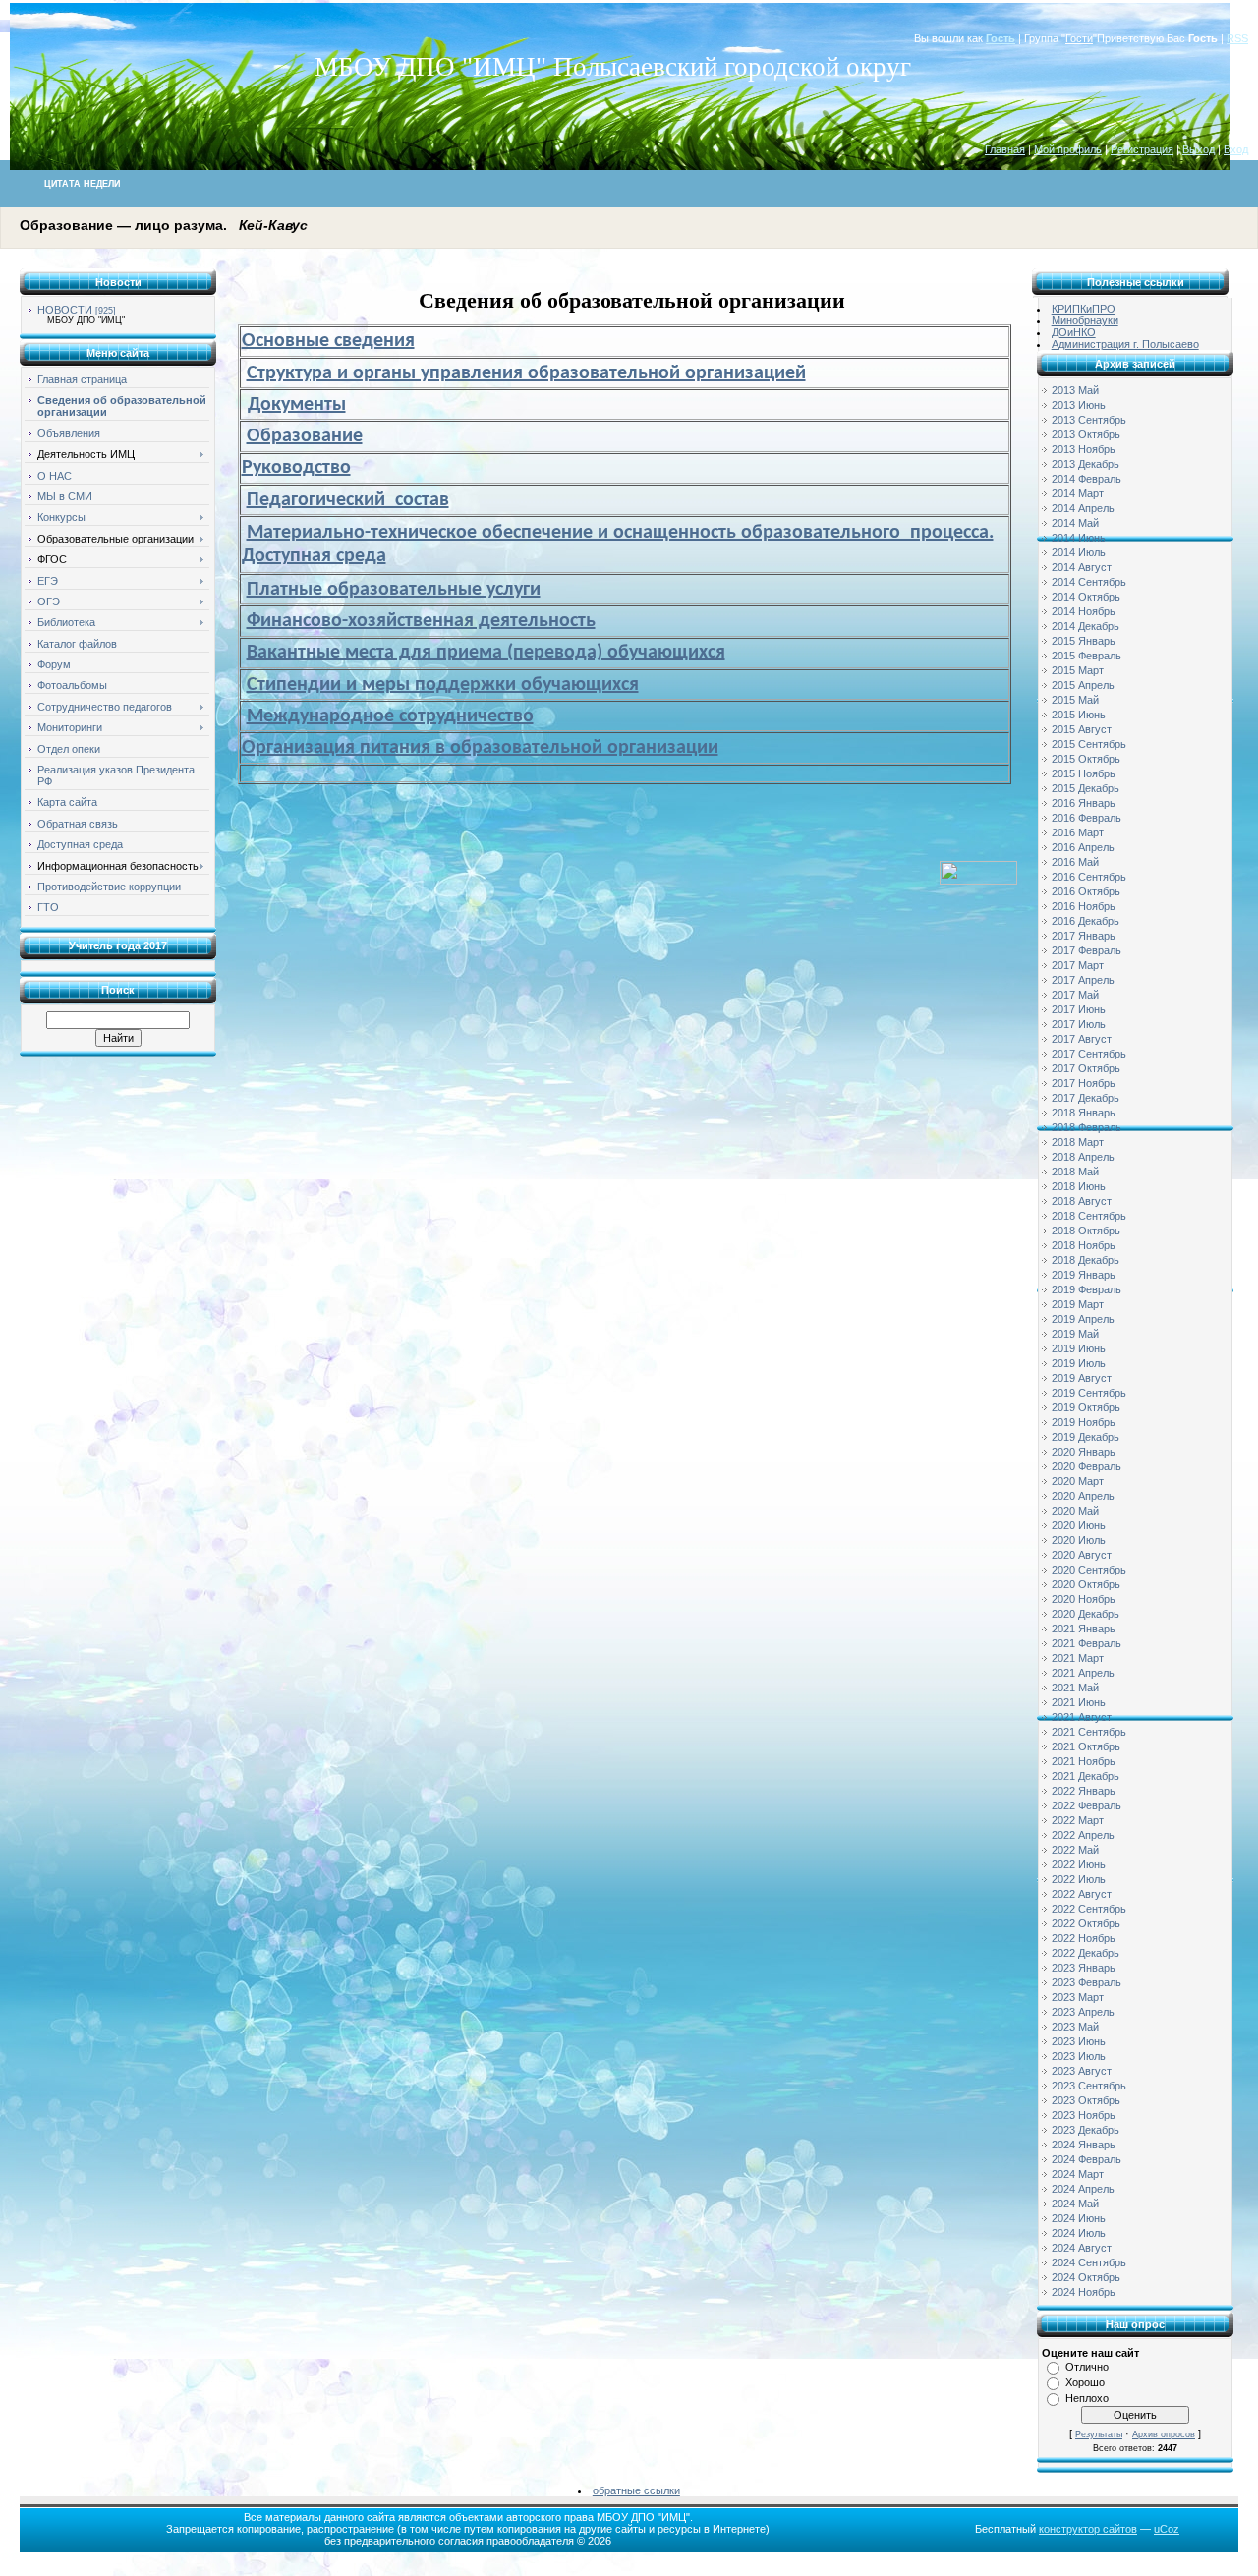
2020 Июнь (1079, 1525)
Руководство (296, 468)
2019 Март (1078, 1304)
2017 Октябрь (1086, 1068)
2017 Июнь (1079, 1009)
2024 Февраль (1086, 2159)
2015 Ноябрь (1084, 773)
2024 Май (1075, 2204)
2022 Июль (1079, 1879)
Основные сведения (328, 341)
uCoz (1167, 2529)
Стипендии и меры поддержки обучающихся (443, 685)
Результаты (1099, 2434)
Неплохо (1087, 2398)
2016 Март (1078, 832)
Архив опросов (1164, 2434)
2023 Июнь (1079, 2041)
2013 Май (1075, 390)
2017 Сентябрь (1089, 1054)
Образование (305, 436)
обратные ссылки (636, 2490)
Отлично (1087, 2367)
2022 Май (1075, 1850)
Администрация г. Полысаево (1125, 344)
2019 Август (1082, 1378)
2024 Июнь (1079, 2218)
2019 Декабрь (1086, 1437)
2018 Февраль (1086, 1127)
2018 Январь (1084, 1113)
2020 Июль (1079, 1540)
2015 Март (1078, 670)
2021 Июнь (1079, 1702)
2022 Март (1078, 1820)
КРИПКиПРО (1084, 309)
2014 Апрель (1083, 508)
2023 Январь (1084, 1968)
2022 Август (1082, 1894)
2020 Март (1078, 1481)
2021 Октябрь (1086, 1746)
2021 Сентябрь (1089, 1732)
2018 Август (1082, 1201)
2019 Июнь (1079, 1348)
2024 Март (1078, 2174)
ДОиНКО (1074, 332)
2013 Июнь (1079, 405)
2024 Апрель (1083, 2189)
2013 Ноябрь (1084, 449)
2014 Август (1082, 567)
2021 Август (1082, 1717)
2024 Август (1082, 2248)
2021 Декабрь (1086, 1776)
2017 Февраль (1086, 950)
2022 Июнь (1079, 1864)
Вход (1236, 149)
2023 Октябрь (1086, 2100)
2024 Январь (1084, 2145)
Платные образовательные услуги (394, 590)
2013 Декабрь (1086, 464)
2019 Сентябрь (1089, 1393)
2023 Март (1078, 1997)
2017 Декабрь (1086, 1098)
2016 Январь (1084, 803)
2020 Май (1075, 1511)
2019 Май (1075, 1334)
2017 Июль (1079, 1024)
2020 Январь (1084, 1452)
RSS (1237, 38)
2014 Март (1078, 493)
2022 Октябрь (1086, 1923)
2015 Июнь (1079, 715)
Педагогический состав (348, 500)
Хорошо (1085, 2382)
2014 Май (1075, 523)
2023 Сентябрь (1089, 2086)
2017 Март (1078, 965)
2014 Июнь (1079, 538)
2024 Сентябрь (1089, 2262)
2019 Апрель (1083, 1319)
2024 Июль (1079, 2233)
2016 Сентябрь (1089, 877)
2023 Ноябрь (1084, 2115)
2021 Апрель (1083, 1673)
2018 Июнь (1079, 1186)
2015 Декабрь (1086, 788)
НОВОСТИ (65, 310)
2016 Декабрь (1086, 921)
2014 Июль (1079, 552)
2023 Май (1075, 2027)
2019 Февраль (1086, 1289)
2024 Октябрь (1086, 2277)
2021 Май (1075, 1688)
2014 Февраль (1086, 479)
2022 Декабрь (1086, 1953)
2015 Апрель (1083, 685)
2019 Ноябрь (1084, 1422)
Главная (1005, 149)
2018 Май (1075, 1172)
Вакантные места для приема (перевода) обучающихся (486, 653)
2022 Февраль (1086, 1805)
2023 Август (1082, 2071)
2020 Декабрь (1086, 1614)
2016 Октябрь (1086, 891)
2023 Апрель (1083, 2012)
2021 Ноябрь (1084, 1761)
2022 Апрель (1083, 1835)
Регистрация (1142, 149)
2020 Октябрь (1086, 1584)
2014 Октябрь (1086, 597)
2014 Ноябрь (1084, 611)
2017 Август (1082, 1039)
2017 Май (1075, 995)
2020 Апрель (1083, 1496)
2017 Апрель (1083, 980)
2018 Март (1078, 1142)
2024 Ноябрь (1084, 2292)
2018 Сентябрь (1089, 1216)
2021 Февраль (1086, 1643)
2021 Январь (1084, 1629)
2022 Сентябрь (1089, 1909)
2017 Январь (1084, 936)
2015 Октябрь (1086, 759)
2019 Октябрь (1086, 1407)
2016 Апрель (1083, 847)
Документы (297, 405)
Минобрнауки (1085, 320)
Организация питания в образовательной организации (480, 748)
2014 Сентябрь (1089, 582)
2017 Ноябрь (1084, 1083)
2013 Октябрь (1086, 434)
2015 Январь (1084, 641)
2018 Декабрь (1086, 1260)
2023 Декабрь (1086, 2130)
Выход (1199, 149)
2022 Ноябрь (1084, 1938)
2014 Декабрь (1086, 626)
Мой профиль (1068, 149)
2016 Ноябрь (1084, 906)
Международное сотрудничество (390, 716)
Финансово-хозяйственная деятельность (421, 621)
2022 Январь (1084, 1791)
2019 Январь (1084, 1275)
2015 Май (1075, 700)
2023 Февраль (1086, 1982)
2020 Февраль (1086, 1466)
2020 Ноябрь (1084, 1599)
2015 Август (1082, 729)
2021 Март (1078, 1658)
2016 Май (1075, 862)
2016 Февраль (1086, 818)
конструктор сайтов (1088, 2529)
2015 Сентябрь (1089, 744)
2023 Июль (1079, 2056)
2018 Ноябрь (1084, 1245)
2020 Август (1082, 1555)
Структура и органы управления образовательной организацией (526, 373)
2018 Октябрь (1086, 1231)
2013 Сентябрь (1089, 420)
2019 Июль (1079, 1363)
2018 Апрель (1083, 1157)
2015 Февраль (1086, 656)
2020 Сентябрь (1089, 1570)
